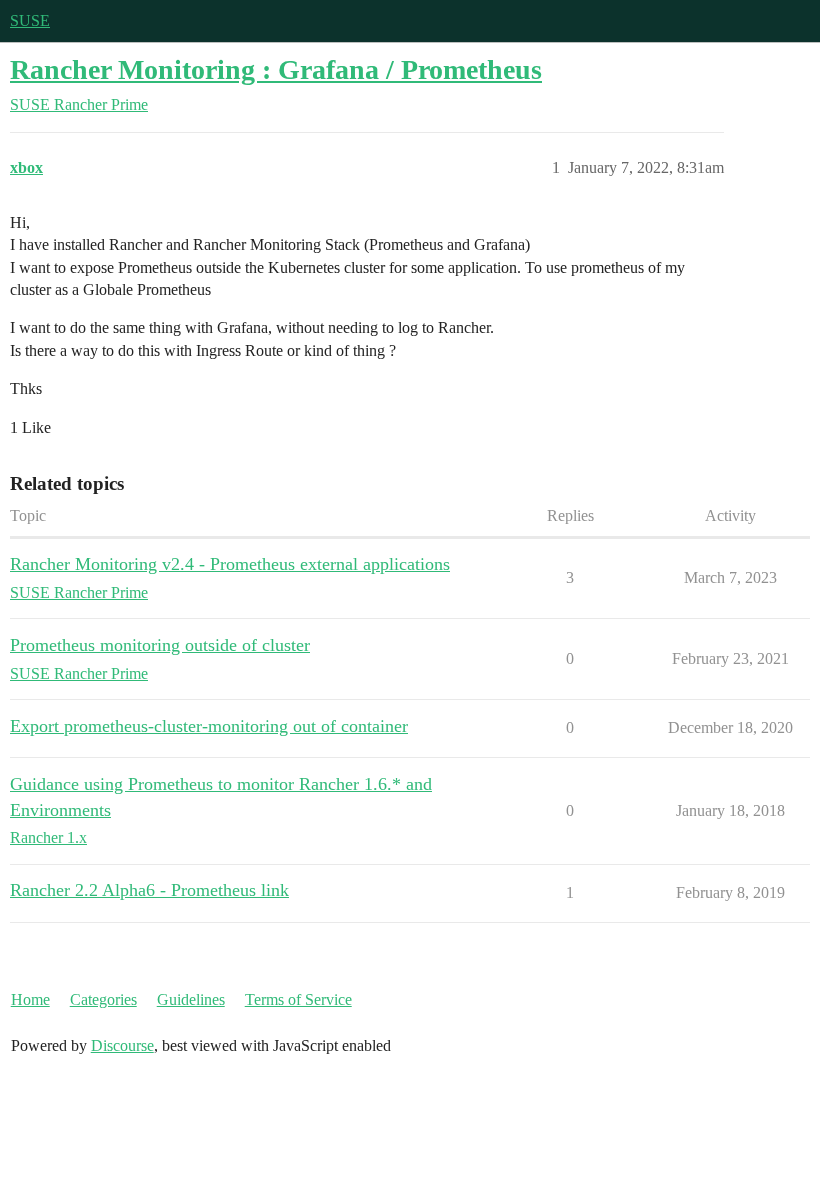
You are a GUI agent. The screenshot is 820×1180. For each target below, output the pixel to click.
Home (30, 999)
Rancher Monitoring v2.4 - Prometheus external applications (230, 564)
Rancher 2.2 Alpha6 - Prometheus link (149, 890)
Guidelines (191, 999)
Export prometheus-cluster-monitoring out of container (209, 726)
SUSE (30, 20)
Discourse (122, 1045)
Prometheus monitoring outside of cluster (160, 645)
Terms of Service (298, 999)
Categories (103, 999)
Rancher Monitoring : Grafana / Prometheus (276, 69)
